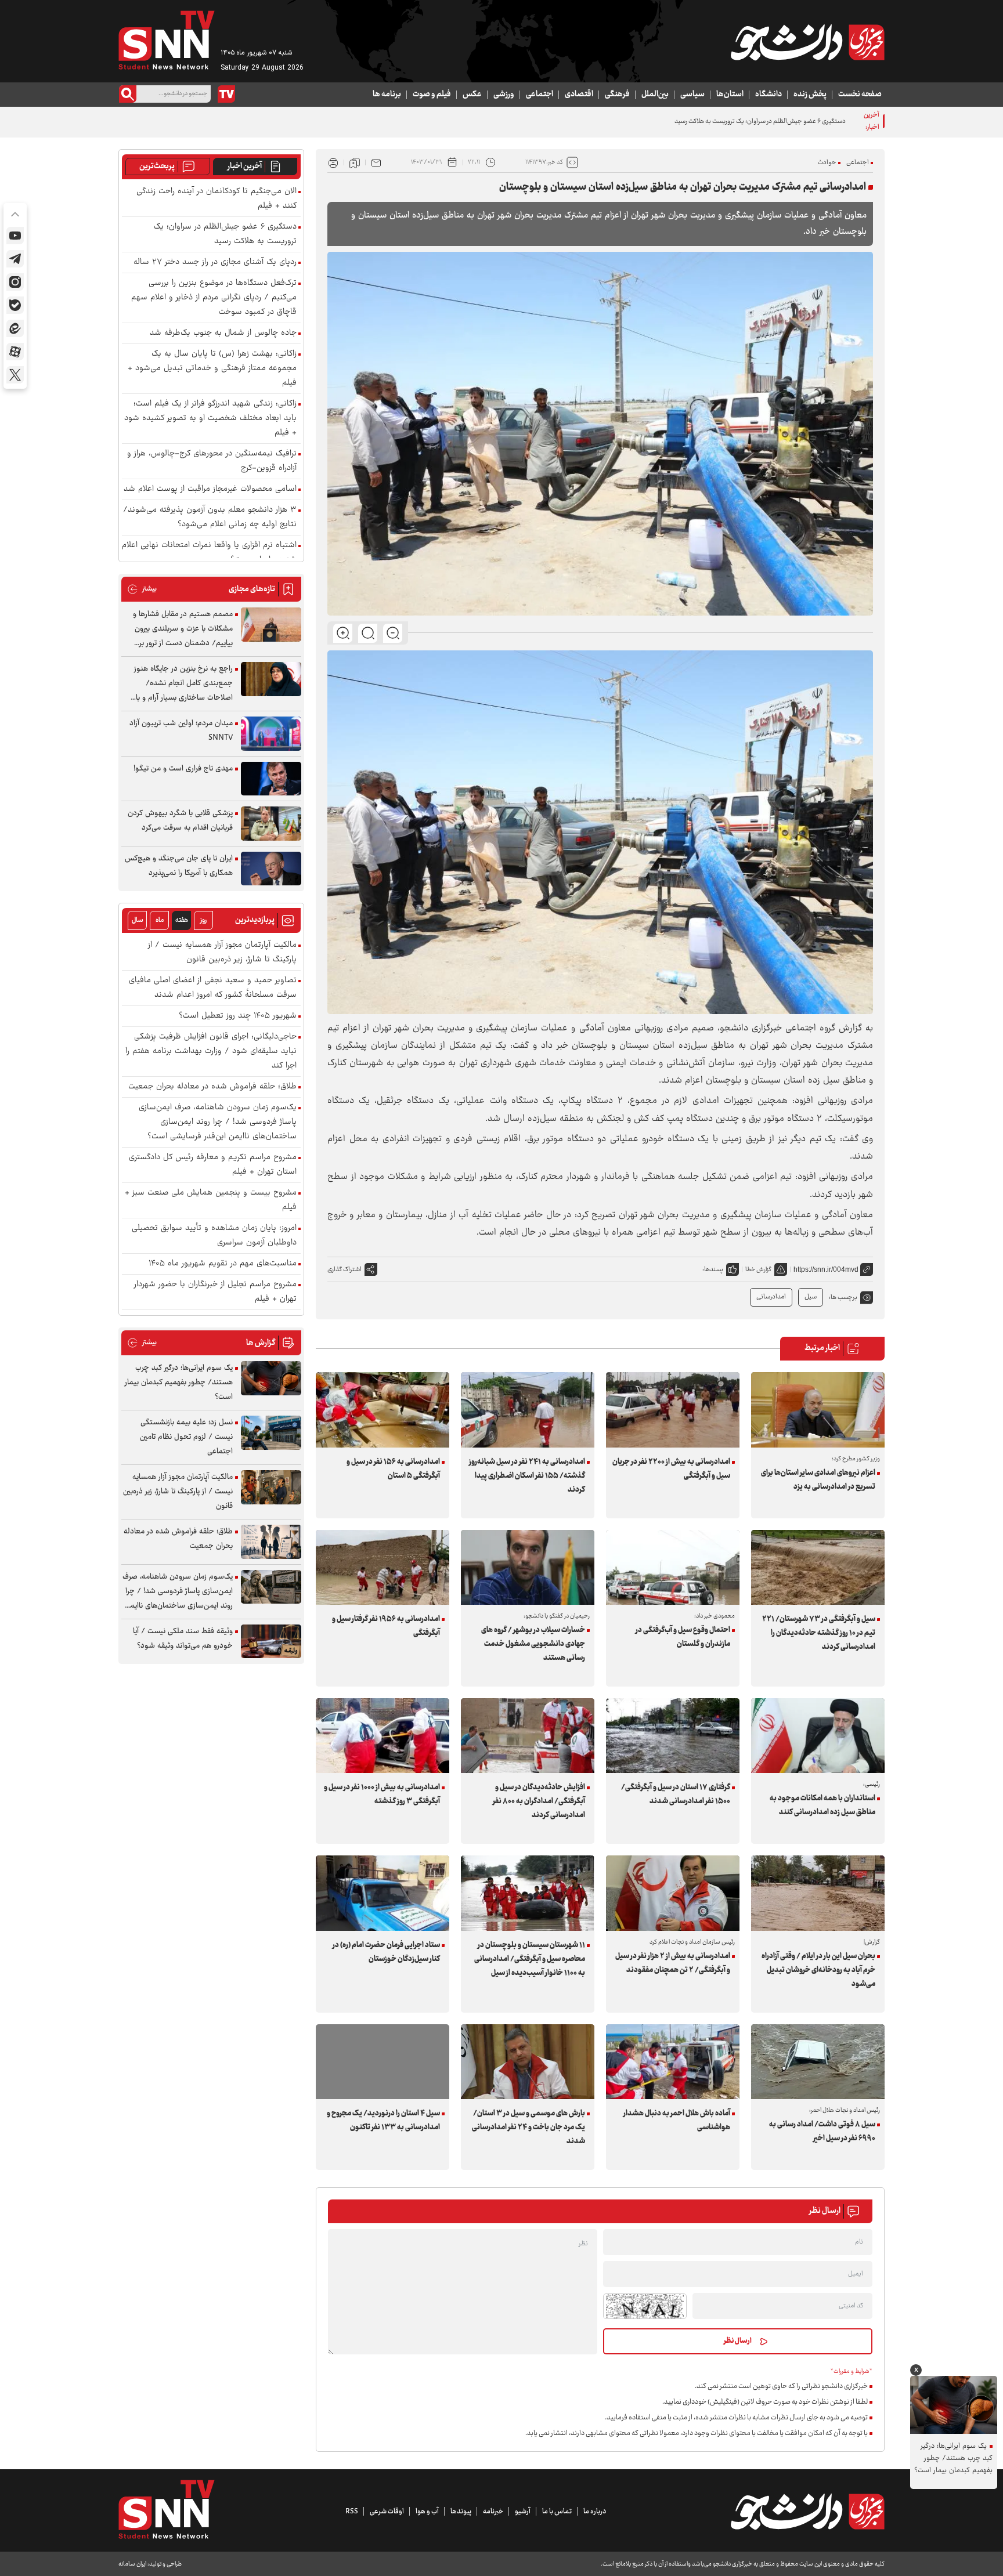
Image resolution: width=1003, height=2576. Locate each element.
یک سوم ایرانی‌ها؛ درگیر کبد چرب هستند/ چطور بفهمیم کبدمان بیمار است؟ (179, 1383)
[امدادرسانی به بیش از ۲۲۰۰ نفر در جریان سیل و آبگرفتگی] (673, 1410)
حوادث (827, 163)
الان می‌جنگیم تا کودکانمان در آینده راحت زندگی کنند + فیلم (217, 199)
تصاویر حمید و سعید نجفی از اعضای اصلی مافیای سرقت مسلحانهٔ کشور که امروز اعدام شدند (213, 988)
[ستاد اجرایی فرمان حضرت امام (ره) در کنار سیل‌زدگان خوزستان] (383, 1893)
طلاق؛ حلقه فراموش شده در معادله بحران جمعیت (212, 1087)
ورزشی (504, 95)
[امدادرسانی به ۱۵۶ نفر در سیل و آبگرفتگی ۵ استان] (383, 1410)
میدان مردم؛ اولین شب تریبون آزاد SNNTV (181, 731)
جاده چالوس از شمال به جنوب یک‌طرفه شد (223, 333)
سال (138, 920)
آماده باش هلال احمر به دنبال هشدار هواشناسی (677, 2121)
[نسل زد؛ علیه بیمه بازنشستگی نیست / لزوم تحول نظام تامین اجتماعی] (271, 1433)
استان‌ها (730, 95)
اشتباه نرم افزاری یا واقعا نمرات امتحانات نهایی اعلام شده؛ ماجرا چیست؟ (209, 553)
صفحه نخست (860, 95)
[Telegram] (15, 259)
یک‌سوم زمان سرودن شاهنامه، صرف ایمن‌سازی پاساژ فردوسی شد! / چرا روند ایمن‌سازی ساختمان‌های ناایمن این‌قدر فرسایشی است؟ (218, 1122)
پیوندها (461, 2512)
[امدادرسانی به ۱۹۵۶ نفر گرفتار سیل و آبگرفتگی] (383, 1567)
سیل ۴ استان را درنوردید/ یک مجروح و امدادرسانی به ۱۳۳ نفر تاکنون (383, 2121)
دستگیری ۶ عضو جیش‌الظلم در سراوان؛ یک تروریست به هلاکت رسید (225, 234)
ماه (160, 920)
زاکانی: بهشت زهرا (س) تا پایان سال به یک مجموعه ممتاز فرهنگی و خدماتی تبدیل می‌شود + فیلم (212, 369)
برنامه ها (387, 95)
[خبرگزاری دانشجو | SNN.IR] (807, 42)
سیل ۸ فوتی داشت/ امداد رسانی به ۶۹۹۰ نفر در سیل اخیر (822, 2132)
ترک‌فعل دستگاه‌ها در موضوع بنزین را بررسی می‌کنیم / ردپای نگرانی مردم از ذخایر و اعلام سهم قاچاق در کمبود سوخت (214, 298)
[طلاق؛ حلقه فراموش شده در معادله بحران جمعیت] (271, 1542)
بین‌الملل (655, 95)
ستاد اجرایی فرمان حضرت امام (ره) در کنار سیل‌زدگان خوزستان (386, 1952)
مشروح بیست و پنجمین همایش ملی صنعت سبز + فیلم (211, 1200)
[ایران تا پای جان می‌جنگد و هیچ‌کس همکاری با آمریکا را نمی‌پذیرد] (271, 869)
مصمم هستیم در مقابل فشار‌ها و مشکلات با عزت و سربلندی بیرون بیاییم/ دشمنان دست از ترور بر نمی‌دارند (183, 629)
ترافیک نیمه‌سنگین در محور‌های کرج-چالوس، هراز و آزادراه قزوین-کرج (212, 461)
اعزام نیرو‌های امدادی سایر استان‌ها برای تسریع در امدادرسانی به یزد (818, 1480)
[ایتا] (15, 328)
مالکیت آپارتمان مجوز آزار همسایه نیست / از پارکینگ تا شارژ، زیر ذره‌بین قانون (222, 953)
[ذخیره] (355, 162)
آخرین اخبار (245, 167)
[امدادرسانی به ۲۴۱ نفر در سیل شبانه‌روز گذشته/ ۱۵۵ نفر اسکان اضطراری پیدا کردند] (528, 1410)
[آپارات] (15, 352)
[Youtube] (15, 236)
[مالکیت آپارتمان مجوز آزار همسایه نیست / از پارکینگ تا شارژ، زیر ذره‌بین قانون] (271, 1487)
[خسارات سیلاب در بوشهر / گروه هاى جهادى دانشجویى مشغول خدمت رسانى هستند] (528, 1567)
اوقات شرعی (387, 2512)
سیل (811, 1297)
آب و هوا (427, 2512)
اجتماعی (540, 95)
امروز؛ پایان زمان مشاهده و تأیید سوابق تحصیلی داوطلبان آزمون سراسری (214, 1236)
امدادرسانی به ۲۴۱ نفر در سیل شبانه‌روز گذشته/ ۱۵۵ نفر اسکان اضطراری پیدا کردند (527, 1476)
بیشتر (142, 589)
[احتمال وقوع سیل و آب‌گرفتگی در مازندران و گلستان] (673, 1567)
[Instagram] (15, 282)
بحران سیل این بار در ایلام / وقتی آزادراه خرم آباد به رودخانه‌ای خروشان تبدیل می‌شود (818, 1970)
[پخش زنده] (226, 94)
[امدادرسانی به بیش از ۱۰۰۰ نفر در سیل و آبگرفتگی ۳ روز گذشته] (383, 1736)
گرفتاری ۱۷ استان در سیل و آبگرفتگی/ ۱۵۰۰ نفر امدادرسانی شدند (676, 1794)
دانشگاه (769, 95)
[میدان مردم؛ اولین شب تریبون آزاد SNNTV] (271, 734)
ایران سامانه (132, 2564)
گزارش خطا (758, 1270)
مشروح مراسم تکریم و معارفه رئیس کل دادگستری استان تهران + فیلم (213, 1165)
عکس (472, 95)
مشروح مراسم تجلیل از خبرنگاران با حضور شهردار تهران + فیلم (215, 1292)
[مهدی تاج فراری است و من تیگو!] (271, 779)
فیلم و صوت (432, 95)
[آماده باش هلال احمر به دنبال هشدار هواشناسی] (673, 2062)
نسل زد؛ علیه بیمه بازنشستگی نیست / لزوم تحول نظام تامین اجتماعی (186, 1437)
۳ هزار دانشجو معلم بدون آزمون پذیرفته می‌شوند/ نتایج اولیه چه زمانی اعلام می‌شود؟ (210, 518)
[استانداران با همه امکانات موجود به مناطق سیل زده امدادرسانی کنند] (818, 1736)
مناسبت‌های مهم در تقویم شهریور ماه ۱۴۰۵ (223, 1264)
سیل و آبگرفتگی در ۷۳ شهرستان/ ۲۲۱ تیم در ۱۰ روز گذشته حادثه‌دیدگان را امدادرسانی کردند (819, 1633)
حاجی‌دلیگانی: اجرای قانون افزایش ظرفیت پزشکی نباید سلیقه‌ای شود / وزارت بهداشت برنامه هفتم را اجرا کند (211, 1052)
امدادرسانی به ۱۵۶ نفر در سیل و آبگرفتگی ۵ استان (393, 1469)
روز (203, 920)
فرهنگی (617, 95)
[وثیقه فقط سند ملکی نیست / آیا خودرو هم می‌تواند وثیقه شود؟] (271, 1642)
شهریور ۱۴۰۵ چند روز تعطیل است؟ (238, 1016)
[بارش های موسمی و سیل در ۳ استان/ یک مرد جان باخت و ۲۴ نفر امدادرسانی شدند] (528, 2062)
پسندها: (713, 1270)
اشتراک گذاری (344, 1270)
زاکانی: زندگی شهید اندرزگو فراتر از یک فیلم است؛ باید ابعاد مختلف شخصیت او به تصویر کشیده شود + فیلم (210, 419)
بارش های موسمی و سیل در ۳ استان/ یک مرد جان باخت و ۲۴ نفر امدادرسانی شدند (528, 2128)
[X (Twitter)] (15, 375)
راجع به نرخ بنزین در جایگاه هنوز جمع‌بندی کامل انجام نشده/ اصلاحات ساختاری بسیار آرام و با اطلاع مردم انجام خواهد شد (183, 684)
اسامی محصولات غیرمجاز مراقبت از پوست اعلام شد (210, 489)
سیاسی (692, 95)
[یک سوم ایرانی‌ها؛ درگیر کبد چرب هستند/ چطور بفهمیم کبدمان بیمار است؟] (271, 1378)
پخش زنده (810, 95)
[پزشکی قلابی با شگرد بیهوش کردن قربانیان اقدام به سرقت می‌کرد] (271, 824)
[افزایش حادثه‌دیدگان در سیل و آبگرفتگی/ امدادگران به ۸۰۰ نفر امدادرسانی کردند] (528, 1736)
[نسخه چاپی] (333, 162)
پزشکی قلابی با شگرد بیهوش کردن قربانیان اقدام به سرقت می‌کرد (180, 821)
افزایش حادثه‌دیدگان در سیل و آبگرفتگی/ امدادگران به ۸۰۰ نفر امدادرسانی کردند (539, 1801)
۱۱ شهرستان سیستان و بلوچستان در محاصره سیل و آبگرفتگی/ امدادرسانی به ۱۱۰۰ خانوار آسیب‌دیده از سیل (530, 1959)
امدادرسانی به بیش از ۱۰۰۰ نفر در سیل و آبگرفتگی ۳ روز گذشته (382, 1794)
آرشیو (523, 2512)
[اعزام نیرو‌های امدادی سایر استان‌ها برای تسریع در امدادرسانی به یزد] (818, 1410)
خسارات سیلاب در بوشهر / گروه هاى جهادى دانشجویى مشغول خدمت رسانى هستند (533, 1644)
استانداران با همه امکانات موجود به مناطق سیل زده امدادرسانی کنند (822, 1806)
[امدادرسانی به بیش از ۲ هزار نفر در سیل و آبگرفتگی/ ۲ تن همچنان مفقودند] (673, 1893)
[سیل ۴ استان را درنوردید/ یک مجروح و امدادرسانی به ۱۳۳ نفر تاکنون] (383, 2062)
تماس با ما (557, 2512)
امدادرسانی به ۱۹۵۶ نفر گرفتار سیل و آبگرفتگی (386, 1626)
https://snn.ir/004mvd (826, 1269)
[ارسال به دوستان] (376, 162)
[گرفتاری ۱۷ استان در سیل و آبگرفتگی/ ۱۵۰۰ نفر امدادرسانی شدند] (673, 1736)
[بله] (15, 305)
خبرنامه (493, 2512)
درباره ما (595, 2512)
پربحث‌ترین (157, 167)
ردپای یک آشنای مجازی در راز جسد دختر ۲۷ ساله (215, 263)
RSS (352, 2512)
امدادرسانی (771, 1297)
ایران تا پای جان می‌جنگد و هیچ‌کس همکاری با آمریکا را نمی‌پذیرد (179, 866)
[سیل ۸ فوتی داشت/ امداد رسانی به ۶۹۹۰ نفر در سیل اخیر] (818, 2062)
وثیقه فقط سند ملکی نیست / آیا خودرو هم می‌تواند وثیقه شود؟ (183, 1639)
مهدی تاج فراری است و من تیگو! (183, 769)
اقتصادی (579, 95)
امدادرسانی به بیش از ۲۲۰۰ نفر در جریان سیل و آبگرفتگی (671, 1469)
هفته (182, 920)
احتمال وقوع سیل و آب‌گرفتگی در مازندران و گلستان (683, 1637)
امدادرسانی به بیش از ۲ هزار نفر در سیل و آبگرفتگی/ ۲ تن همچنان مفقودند (673, 1963)
